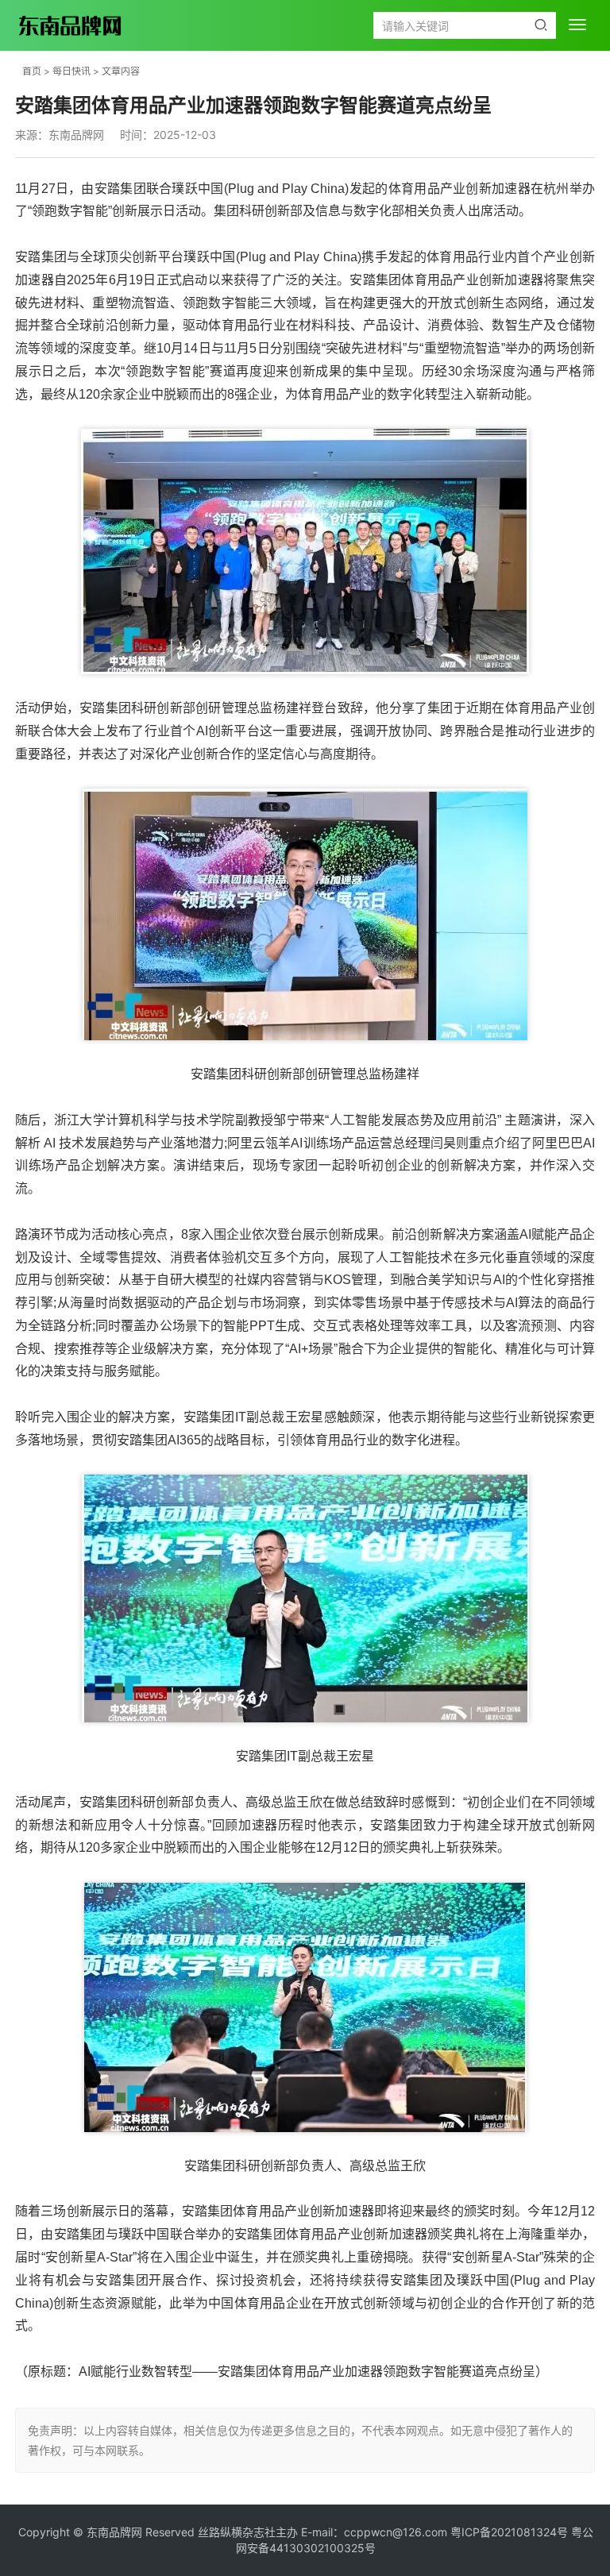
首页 (32, 71)
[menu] (577, 25)
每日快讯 (71, 71)
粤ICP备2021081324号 (509, 2532)
